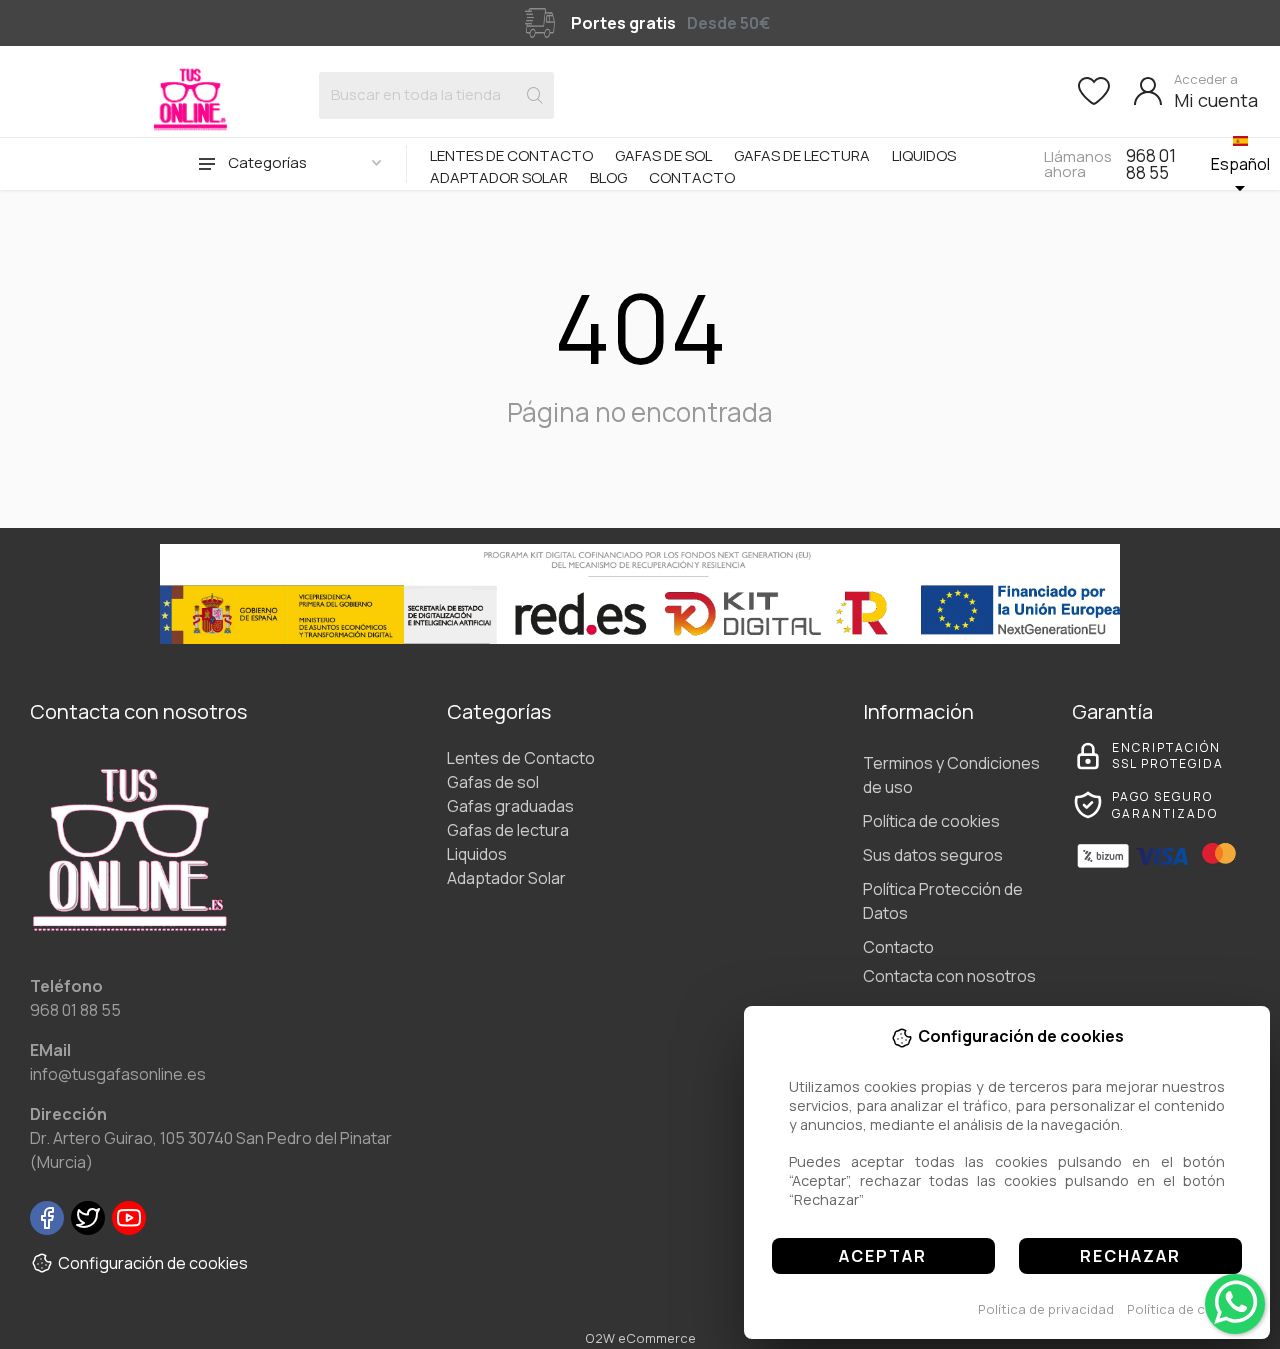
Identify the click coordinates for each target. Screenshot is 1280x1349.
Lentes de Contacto (511, 155)
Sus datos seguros (933, 855)
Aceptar (883, 1256)
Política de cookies (1187, 1309)
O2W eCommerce (640, 1338)
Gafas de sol (663, 155)
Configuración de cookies (153, 1263)
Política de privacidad (1046, 1309)
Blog (608, 177)
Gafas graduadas (510, 806)
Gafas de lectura (802, 155)
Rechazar (1130, 1256)
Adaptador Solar (499, 177)
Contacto (692, 177)
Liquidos (924, 155)
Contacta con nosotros (949, 976)
